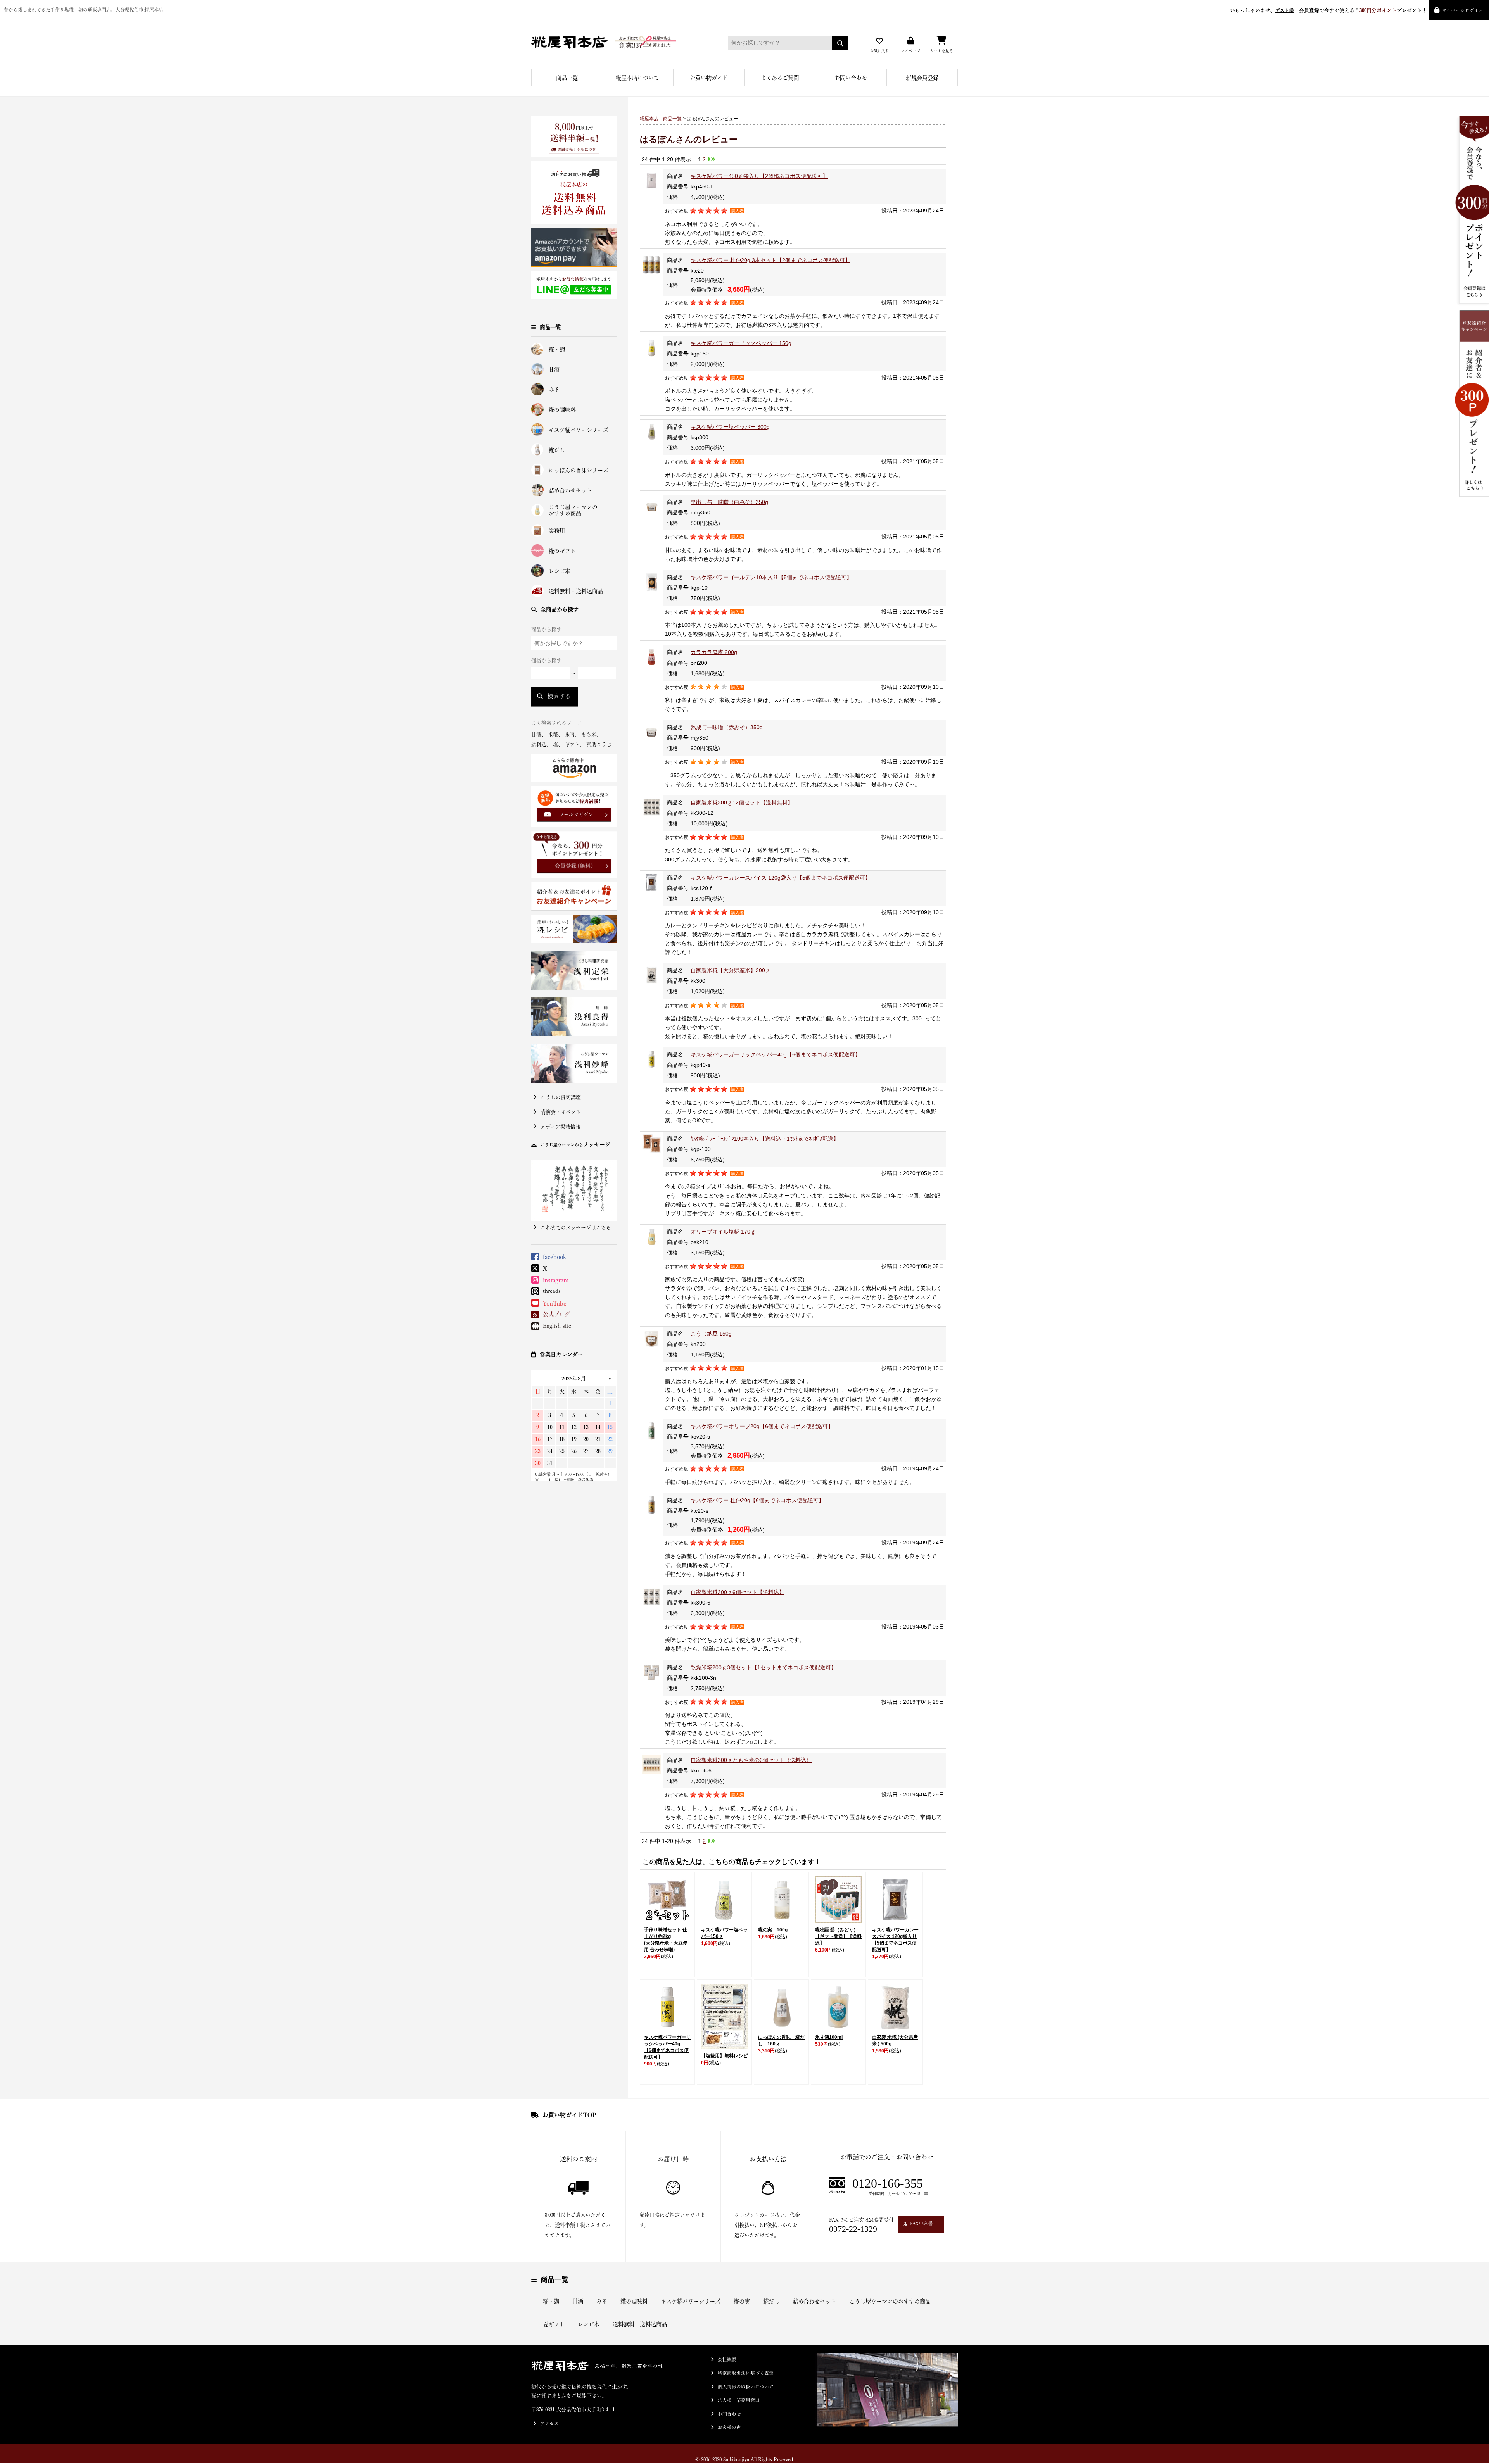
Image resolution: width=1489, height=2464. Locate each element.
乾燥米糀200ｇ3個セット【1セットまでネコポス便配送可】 (764, 1667)
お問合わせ (729, 2414)
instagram (556, 1280)
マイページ (910, 51)
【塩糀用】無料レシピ (724, 2056)
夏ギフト (554, 2324)
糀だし (557, 450)
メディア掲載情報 (561, 1127)
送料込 (539, 745)
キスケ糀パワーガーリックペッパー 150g (741, 343)
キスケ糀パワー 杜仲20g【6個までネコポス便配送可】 (757, 1500)
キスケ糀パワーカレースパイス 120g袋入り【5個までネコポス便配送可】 (781, 878)
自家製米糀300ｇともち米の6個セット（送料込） (751, 1760)
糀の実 (742, 2301)
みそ (554, 390)
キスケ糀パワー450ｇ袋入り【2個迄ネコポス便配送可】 (759, 176)
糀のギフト (562, 551)
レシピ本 (560, 571)
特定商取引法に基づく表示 (746, 2373)
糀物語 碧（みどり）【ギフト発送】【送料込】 (838, 1936)
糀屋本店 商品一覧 (661, 119)
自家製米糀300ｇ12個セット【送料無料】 (742, 802)
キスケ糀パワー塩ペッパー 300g (730, 427)
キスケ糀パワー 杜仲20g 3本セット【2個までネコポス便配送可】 (770, 260)
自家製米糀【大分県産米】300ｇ (731, 970)
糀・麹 (557, 349)
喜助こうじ (599, 745)
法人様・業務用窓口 (739, 2400)
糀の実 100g (773, 1930)
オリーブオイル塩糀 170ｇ (723, 1232)
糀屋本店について (637, 78)
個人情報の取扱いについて (746, 2387)
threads (552, 1291)
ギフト (572, 745)
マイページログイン (1462, 10)
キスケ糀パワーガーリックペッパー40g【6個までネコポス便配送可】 (776, 1054)
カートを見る (941, 51)
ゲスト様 (1285, 10)
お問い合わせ (851, 78)
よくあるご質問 (780, 78)
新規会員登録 (922, 78)
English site (557, 1326)
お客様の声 (729, 2427)
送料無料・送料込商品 (576, 591)
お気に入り (879, 51)
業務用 (557, 531)
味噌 (570, 734)
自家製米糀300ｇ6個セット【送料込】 (738, 1592)
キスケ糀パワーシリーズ (579, 430)
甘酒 (554, 369)
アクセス (549, 2423)
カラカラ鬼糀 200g (714, 652)
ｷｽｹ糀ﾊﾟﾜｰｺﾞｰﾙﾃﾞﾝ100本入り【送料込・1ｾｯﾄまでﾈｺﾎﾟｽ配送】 (765, 1139)
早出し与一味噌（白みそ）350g (729, 502)
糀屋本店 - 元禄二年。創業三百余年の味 (618, 42)
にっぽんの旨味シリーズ (579, 470)
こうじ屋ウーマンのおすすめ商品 (573, 510)
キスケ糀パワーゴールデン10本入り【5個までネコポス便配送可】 (771, 577)
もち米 (589, 734)
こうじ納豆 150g (711, 1334)
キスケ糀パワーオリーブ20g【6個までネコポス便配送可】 (762, 1426)
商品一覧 (567, 78)
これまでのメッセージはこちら (576, 1228)
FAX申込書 (921, 2223)
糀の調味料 (562, 410)
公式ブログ (556, 1314)
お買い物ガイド (709, 78)
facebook (554, 1257)
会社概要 (727, 2360)
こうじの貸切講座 (561, 1097)
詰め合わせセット (570, 490)
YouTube (555, 1303)
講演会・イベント (561, 1112)
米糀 (553, 734)
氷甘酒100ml (829, 2037)
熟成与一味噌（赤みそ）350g (727, 727)
